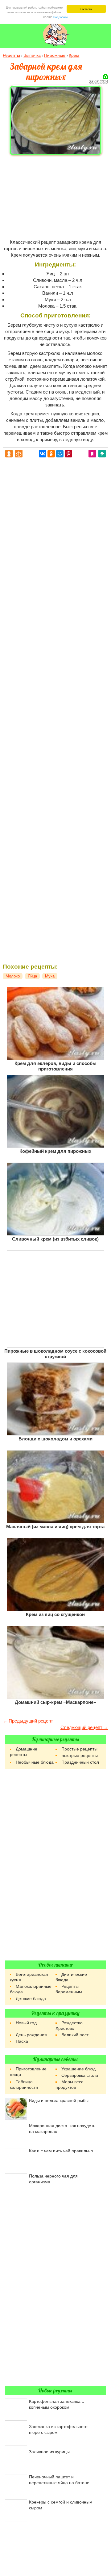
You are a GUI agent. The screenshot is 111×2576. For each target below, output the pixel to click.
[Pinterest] (68, 454)
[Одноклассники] (51, 454)
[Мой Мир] (60, 454)
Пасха (22, 2041)
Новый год (26, 2023)
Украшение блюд (78, 2069)
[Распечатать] (102, 453)
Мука (50, 976)
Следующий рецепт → (84, 1727)
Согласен (86, 9)
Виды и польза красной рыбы (59, 2100)
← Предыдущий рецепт (28, 1721)
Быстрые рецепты (80, 1755)
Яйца (32, 976)
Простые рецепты (79, 1749)
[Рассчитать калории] (9, 453)
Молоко (13, 976)
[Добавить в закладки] (92, 453)
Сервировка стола (80, 2075)
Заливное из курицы (49, 2452)
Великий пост (75, 2035)
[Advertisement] (56, 197)
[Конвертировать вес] (19, 453)
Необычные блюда (35, 1762)
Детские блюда (31, 1999)
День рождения (31, 2035)
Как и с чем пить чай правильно (61, 2151)
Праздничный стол (80, 1762)
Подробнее (61, 17)
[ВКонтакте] (43, 454)
